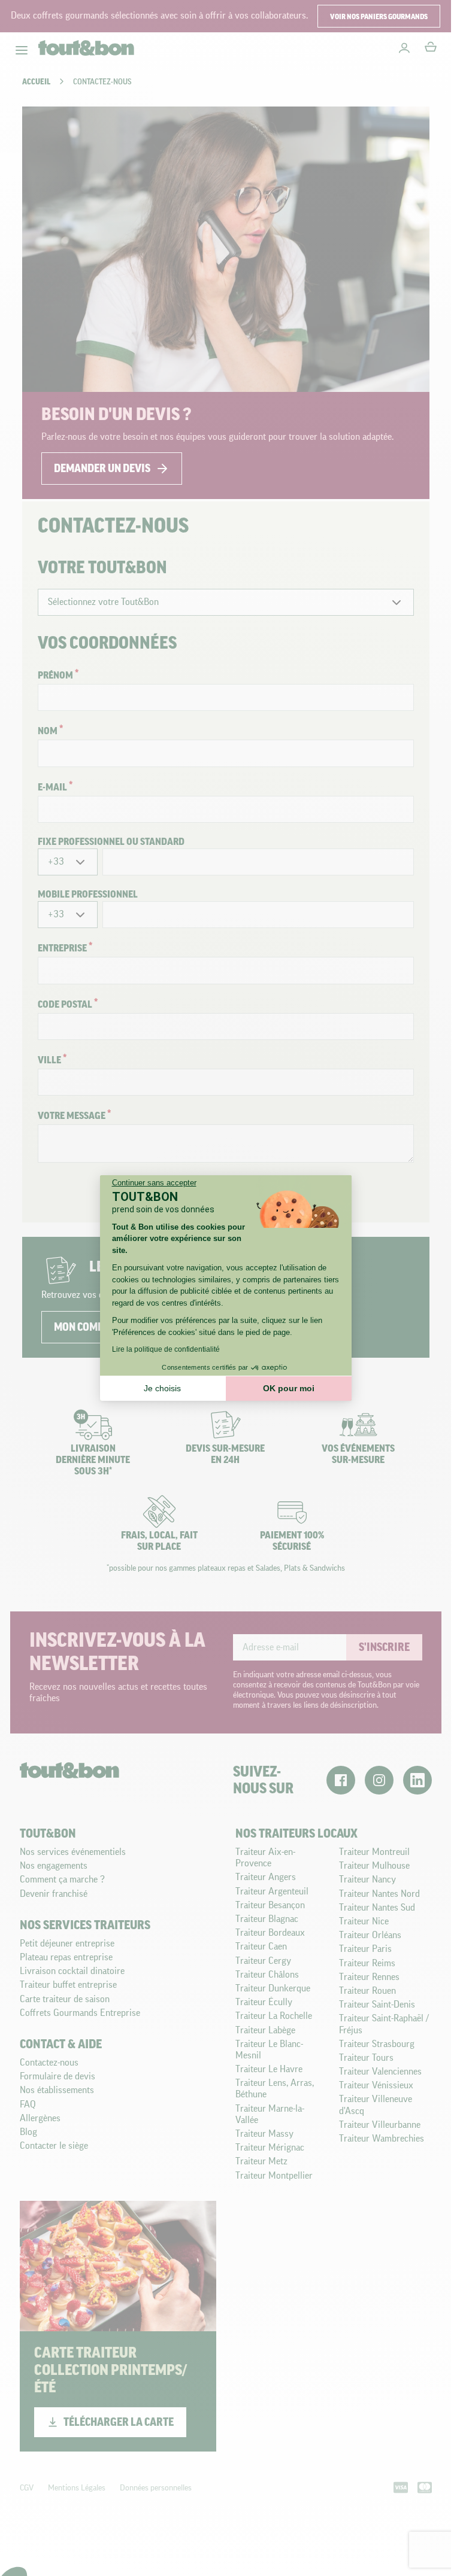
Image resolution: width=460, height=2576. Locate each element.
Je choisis (162, 1388)
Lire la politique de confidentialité (166, 1349)
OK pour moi (289, 1388)
